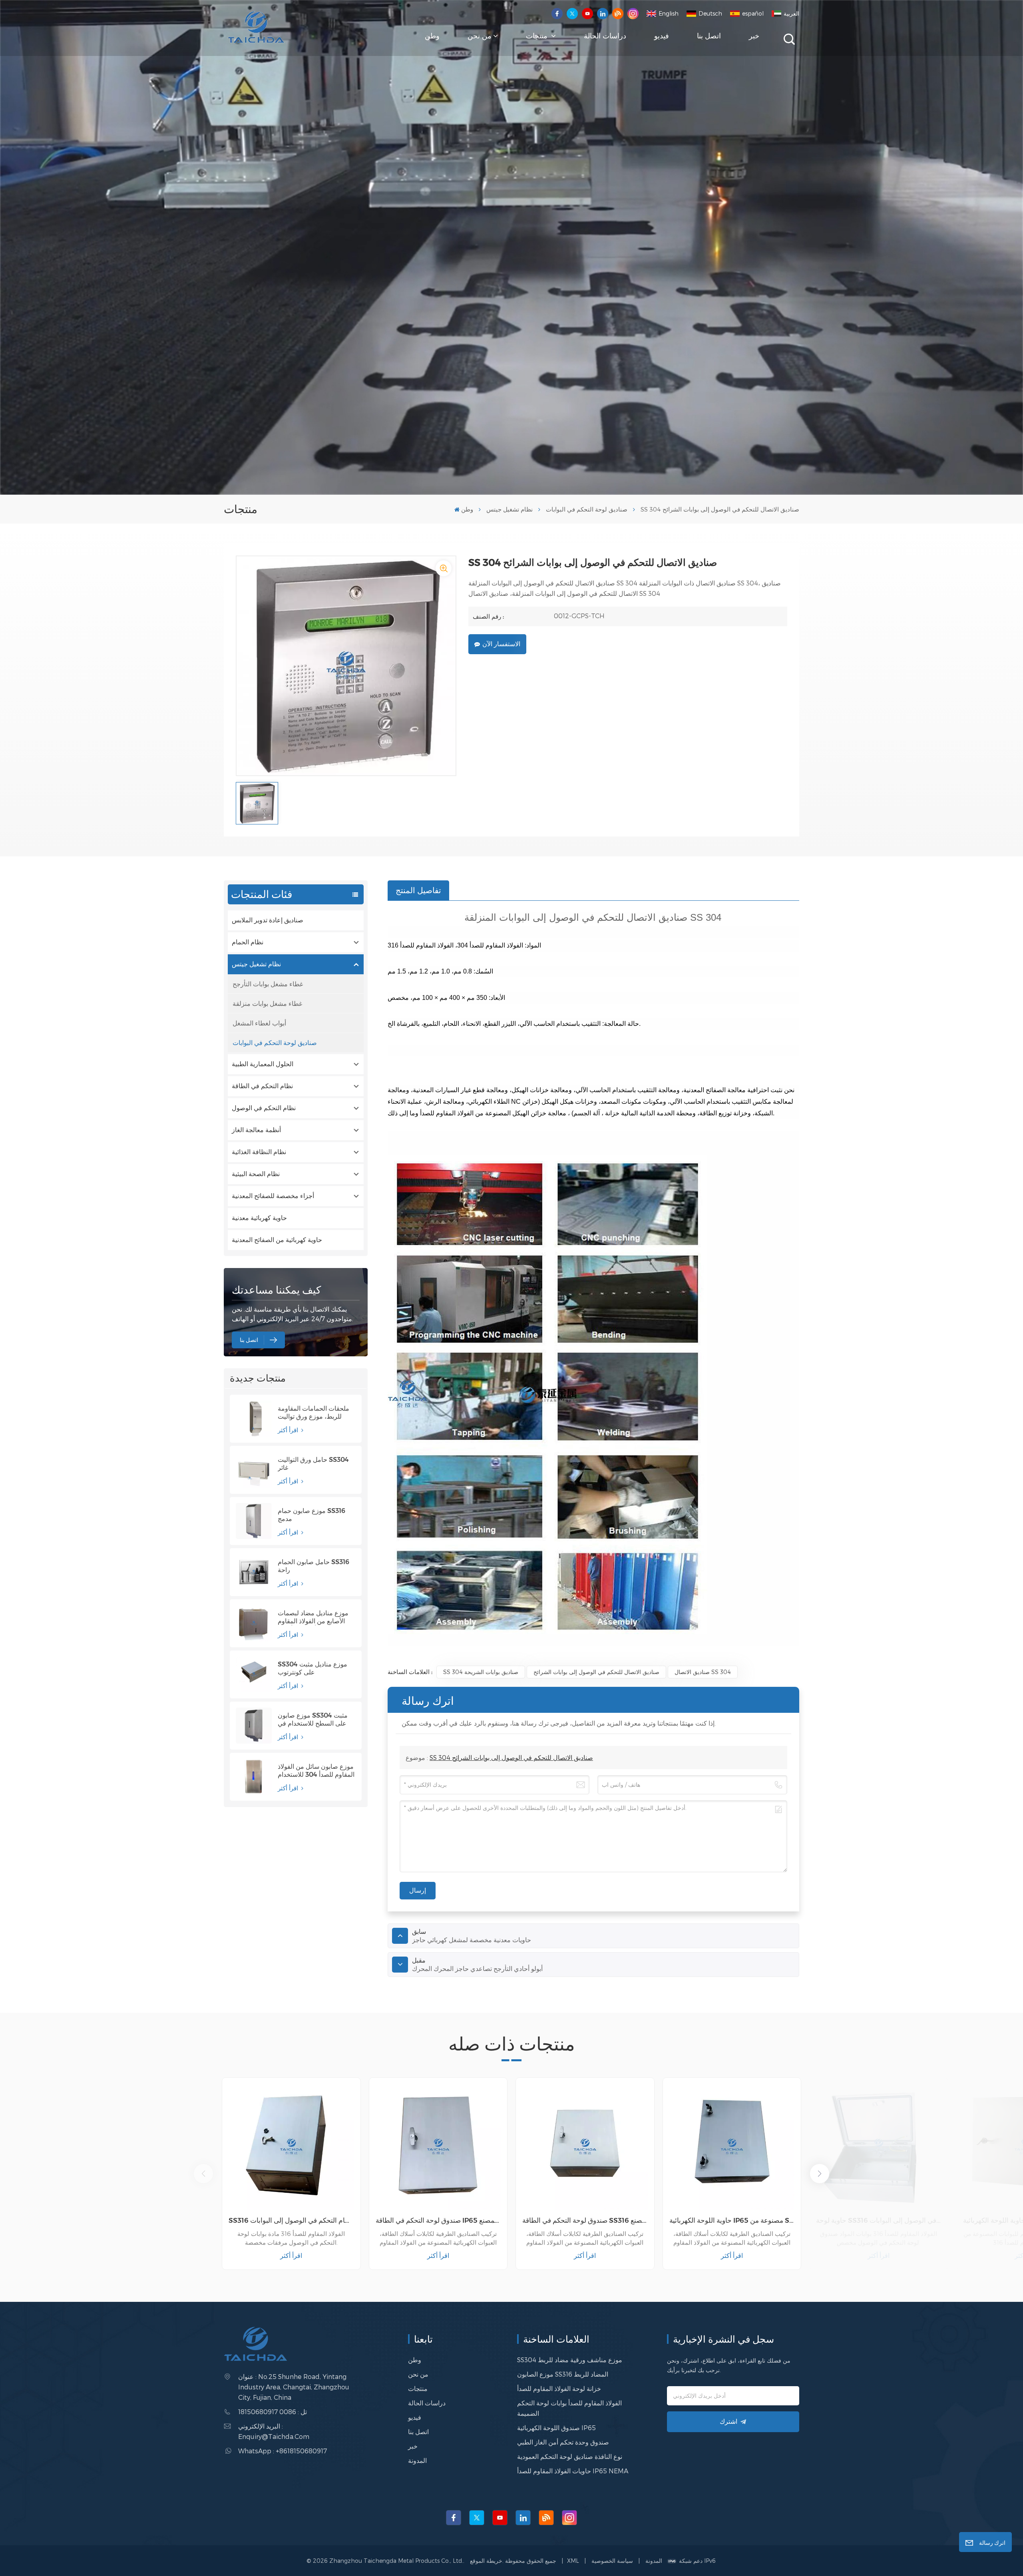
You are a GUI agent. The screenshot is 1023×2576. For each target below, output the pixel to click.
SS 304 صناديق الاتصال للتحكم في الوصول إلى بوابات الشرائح (511, 1757)
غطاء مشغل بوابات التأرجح (268, 984)
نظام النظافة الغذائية (259, 1152)
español (753, 13)
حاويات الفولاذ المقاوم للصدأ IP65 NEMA (573, 2471)
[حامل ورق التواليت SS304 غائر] (254, 1470)
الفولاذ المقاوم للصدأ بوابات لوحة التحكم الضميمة (569, 2408)
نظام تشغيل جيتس (510, 509)
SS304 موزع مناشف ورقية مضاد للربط (570, 2360)
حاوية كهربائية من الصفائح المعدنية (277, 1240)
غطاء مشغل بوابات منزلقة (267, 1003)
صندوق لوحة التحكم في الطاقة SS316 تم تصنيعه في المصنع (585, 2220)
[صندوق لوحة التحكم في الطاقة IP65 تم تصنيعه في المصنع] (438, 2147)
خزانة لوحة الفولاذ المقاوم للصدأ (559, 2388)
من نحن (480, 36)
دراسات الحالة (605, 36)
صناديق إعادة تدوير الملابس (268, 920)
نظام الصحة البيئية (256, 1174)
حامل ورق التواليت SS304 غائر (313, 1464)
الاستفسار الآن (501, 644)
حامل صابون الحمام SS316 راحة (313, 1566)
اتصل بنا (709, 36)
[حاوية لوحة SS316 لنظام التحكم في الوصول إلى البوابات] (879, 2147)
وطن (432, 36)
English (669, 13)
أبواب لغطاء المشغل (259, 1023)
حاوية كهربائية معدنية (259, 1218)
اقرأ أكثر (289, 1430)
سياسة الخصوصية (612, 2561)
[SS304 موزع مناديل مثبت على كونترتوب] (254, 1674)
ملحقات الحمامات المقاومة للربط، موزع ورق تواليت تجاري (313, 1413)
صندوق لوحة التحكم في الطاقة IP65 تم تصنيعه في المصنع (438, 2220)
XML (573, 2561)
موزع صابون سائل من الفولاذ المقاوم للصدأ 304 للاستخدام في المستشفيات (316, 1771)
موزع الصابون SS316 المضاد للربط (563, 2374)
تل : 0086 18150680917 (273, 2412)
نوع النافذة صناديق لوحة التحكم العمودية (570, 2456)
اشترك (728, 2422)
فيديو (662, 36)
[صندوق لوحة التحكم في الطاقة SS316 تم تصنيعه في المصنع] (585, 2147)
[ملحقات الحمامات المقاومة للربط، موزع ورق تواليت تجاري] (254, 1419)
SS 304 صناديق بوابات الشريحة (481, 1672)
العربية (791, 13)
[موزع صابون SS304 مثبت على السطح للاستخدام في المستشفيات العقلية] (254, 1726)
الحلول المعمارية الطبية (263, 1064)
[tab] (418, 890)
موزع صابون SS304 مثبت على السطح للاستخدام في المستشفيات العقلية (313, 1720)
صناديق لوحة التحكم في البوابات (587, 509)
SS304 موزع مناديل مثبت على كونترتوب (312, 1668)
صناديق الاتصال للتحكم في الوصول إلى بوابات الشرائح (596, 1672)
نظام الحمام (248, 942)
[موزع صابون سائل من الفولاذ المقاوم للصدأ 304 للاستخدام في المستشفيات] (254, 1777)
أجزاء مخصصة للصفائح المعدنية (273, 1196)
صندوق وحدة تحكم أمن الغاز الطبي (563, 2442)
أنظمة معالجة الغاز (256, 1130)
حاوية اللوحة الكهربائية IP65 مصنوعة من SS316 (732, 2220)
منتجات (538, 36)
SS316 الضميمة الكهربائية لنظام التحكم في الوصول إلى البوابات (291, 2220)
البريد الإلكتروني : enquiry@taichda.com (274, 2431)
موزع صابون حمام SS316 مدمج (311, 1515)
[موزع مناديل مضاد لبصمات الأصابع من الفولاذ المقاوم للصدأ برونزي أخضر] (254, 1623)
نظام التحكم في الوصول (264, 1108)
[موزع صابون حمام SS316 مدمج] (254, 1521)
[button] (820, 2174)
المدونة (417, 2460)
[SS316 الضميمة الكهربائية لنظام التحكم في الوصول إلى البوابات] (291, 2147)
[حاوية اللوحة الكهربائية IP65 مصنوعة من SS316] (732, 2147)
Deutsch (710, 13)
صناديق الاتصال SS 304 (703, 1672)
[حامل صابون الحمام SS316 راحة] (254, 1572)
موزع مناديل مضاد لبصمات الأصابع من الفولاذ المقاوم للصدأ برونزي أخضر (313, 1617)
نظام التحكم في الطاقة (262, 1086)
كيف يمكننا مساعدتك (276, 1290)
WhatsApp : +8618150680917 (283, 2451)
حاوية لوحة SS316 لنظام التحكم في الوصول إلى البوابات (879, 2220)
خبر (754, 36)
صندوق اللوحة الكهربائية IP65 (556, 2428)
